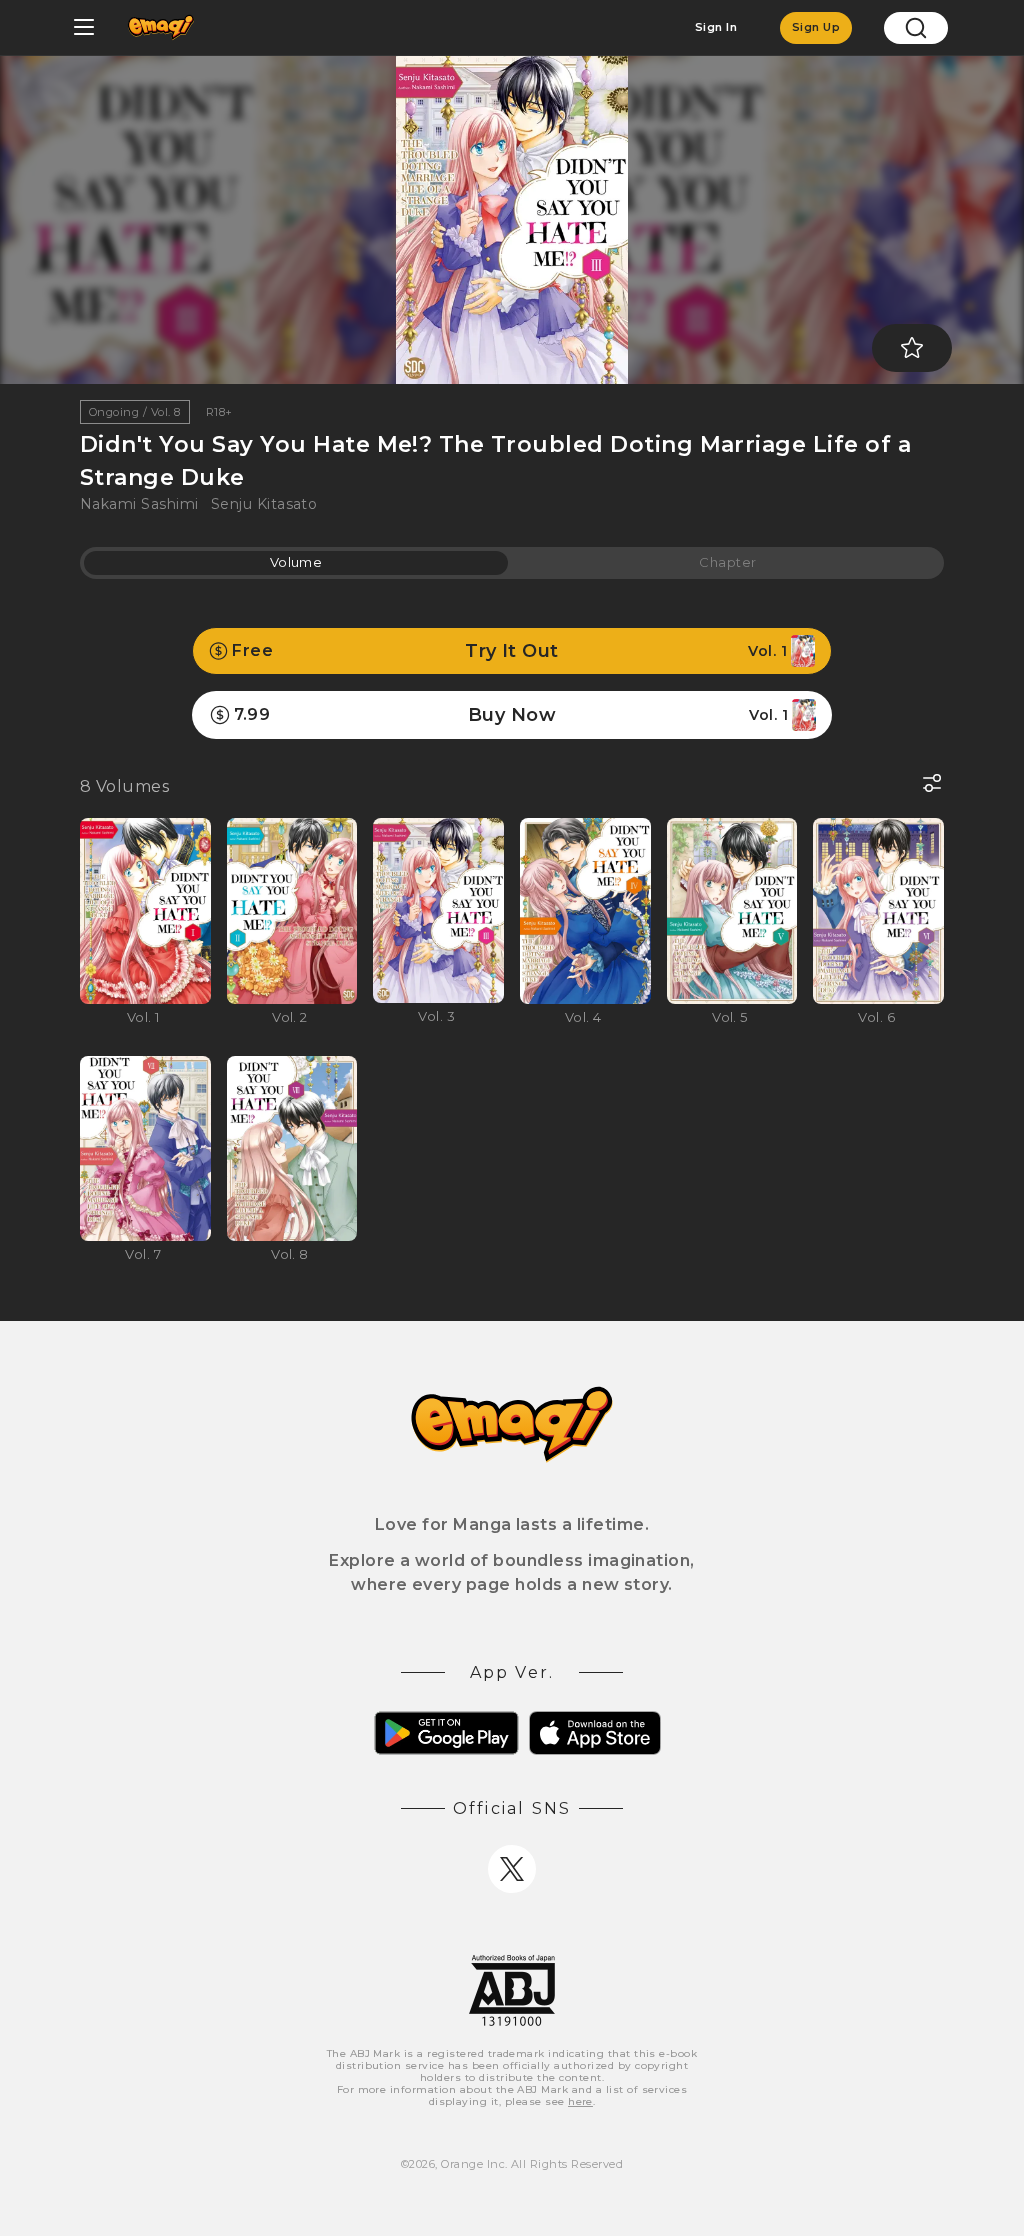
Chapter (727, 562)
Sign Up (816, 27)
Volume (296, 562)
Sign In (716, 27)
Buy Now (511, 715)
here (580, 2101)
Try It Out (509, 651)
